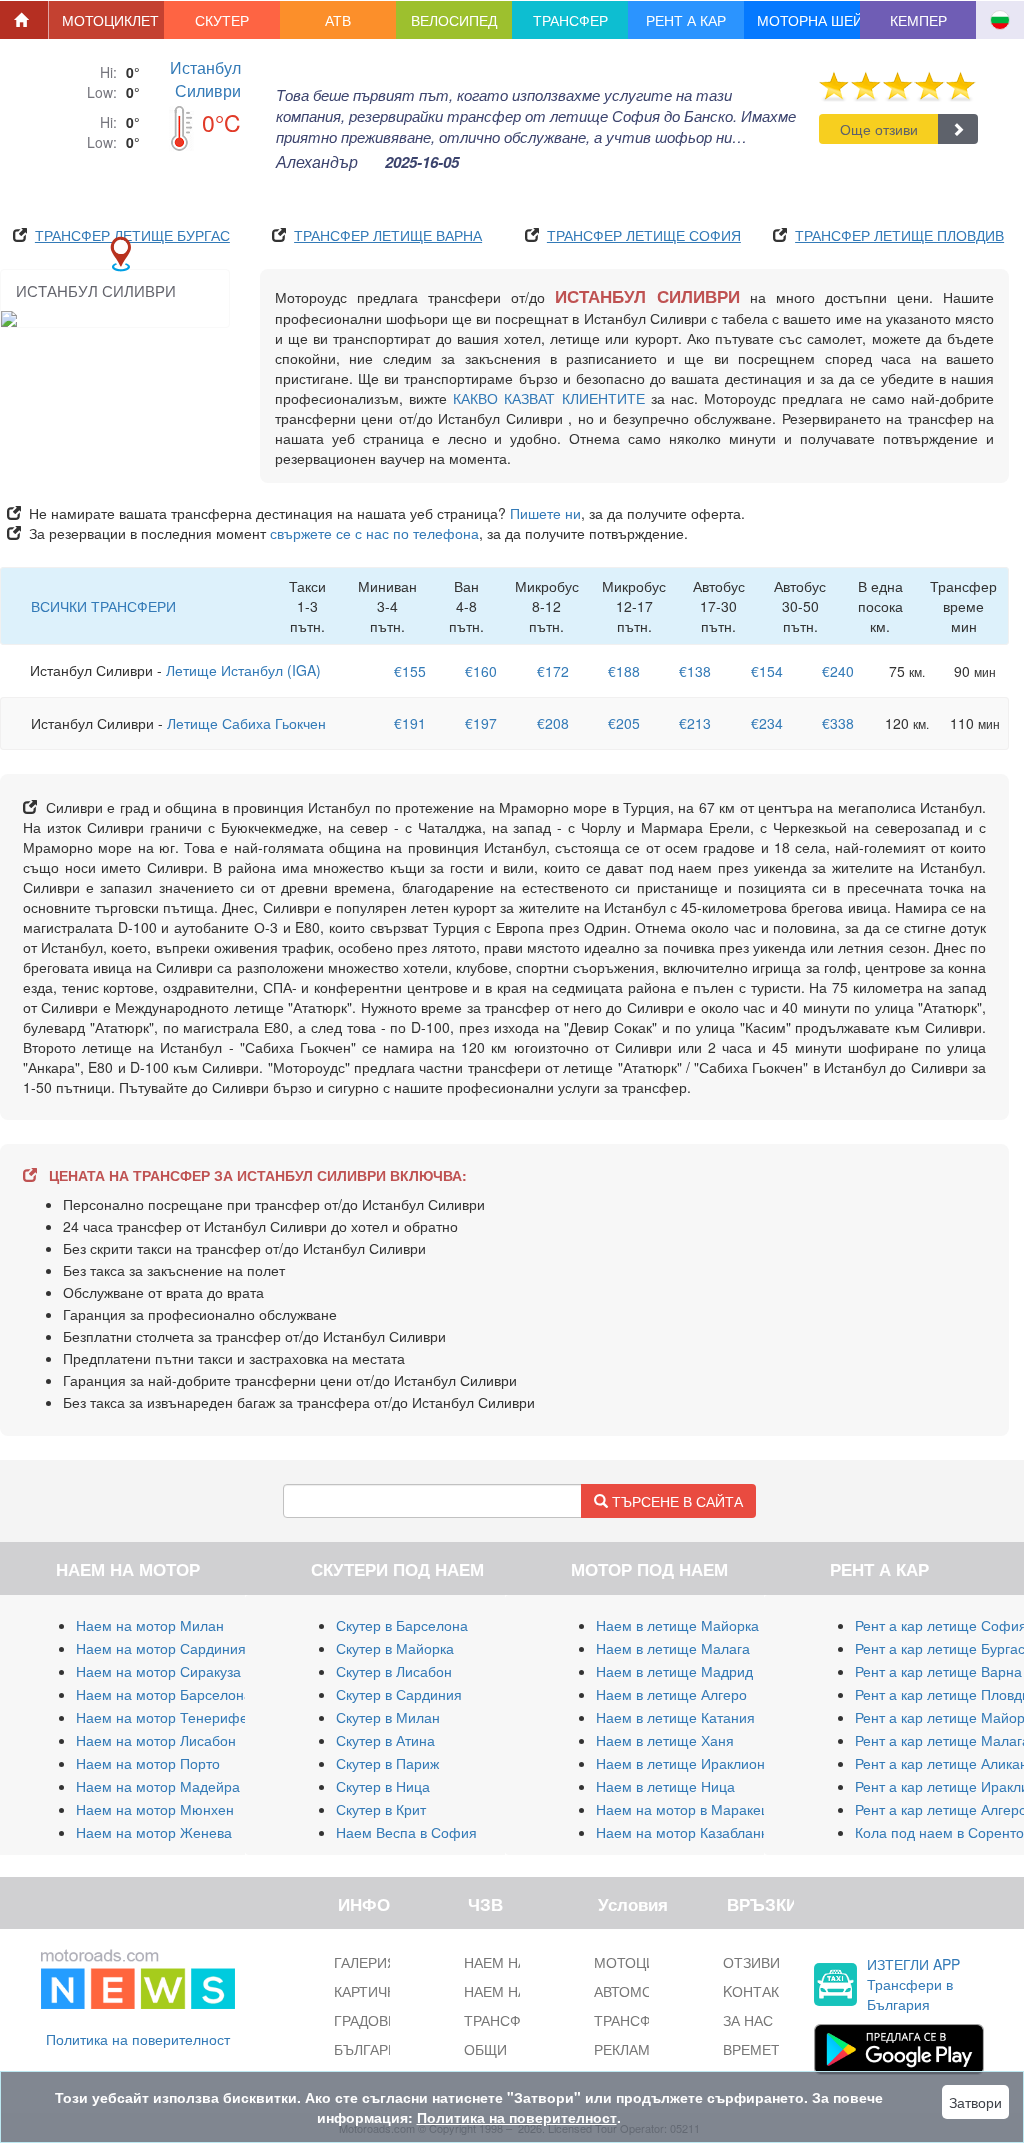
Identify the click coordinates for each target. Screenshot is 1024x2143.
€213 (695, 723)
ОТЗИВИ (751, 1962)
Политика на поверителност (138, 2039)
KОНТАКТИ (760, 1991)
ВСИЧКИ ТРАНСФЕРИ (103, 606)
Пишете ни (545, 513)
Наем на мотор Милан (150, 1625)
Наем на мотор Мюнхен (155, 1809)
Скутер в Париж (387, 1763)
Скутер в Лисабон (394, 1671)
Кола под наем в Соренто (939, 1832)
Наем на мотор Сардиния (161, 1648)
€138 (695, 671)
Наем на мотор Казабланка (685, 1832)
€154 (767, 671)
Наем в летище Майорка (677, 1625)
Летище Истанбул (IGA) (243, 670)
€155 (410, 671)
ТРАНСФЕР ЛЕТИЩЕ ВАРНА (388, 235)
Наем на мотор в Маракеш (684, 1809)
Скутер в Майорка (395, 1648)
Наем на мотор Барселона (164, 1694)
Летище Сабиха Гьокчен (246, 723)
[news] (138, 1975)
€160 (481, 671)
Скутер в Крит (381, 1809)
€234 (767, 723)
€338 (838, 723)
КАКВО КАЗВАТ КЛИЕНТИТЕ (548, 398)
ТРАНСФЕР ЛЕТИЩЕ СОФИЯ (644, 235)
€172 (553, 671)
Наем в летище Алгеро (671, 1694)
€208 (553, 723)
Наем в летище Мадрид (674, 1671)
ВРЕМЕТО (756, 2049)
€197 (481, 723)
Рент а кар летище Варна (938, 1671)
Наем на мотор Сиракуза (158, 1671)
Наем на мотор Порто (148, 1763)
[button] (107, 20)
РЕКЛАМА (626, 2049)
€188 (624, 671)
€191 (410, 723)
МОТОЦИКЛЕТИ (647, 1962)
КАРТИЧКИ (369, 1991)
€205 (624, 723)
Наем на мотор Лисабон (156, 1740)
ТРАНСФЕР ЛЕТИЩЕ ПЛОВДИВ (899, 235)
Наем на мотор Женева (154, 1832)
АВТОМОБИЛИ (642, 1991)
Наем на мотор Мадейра (158, 1786)
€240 (838, 671)
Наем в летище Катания (675, 1717)
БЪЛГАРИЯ (371, 2049)
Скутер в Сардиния (399, 1694)
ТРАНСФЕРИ (636, 2020)
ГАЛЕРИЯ (365, 1962)
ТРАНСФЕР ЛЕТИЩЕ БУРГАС (132, 235)
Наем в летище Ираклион (680, 1763)
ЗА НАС (748, 2020)
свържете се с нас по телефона (374, 533)
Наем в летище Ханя (665, 1740)
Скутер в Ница (383, 1786)
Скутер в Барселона (402, 1625)
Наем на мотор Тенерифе (162, 1717)
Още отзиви (879, 129)
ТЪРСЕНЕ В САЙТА (675, 1501)
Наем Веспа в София (406, 1832)
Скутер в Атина (385, 1740)
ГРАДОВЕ (365, 2020)
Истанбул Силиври (205, 79)
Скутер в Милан (388, 1717)
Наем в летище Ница (665, 1786)
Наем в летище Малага (673, 1648)
